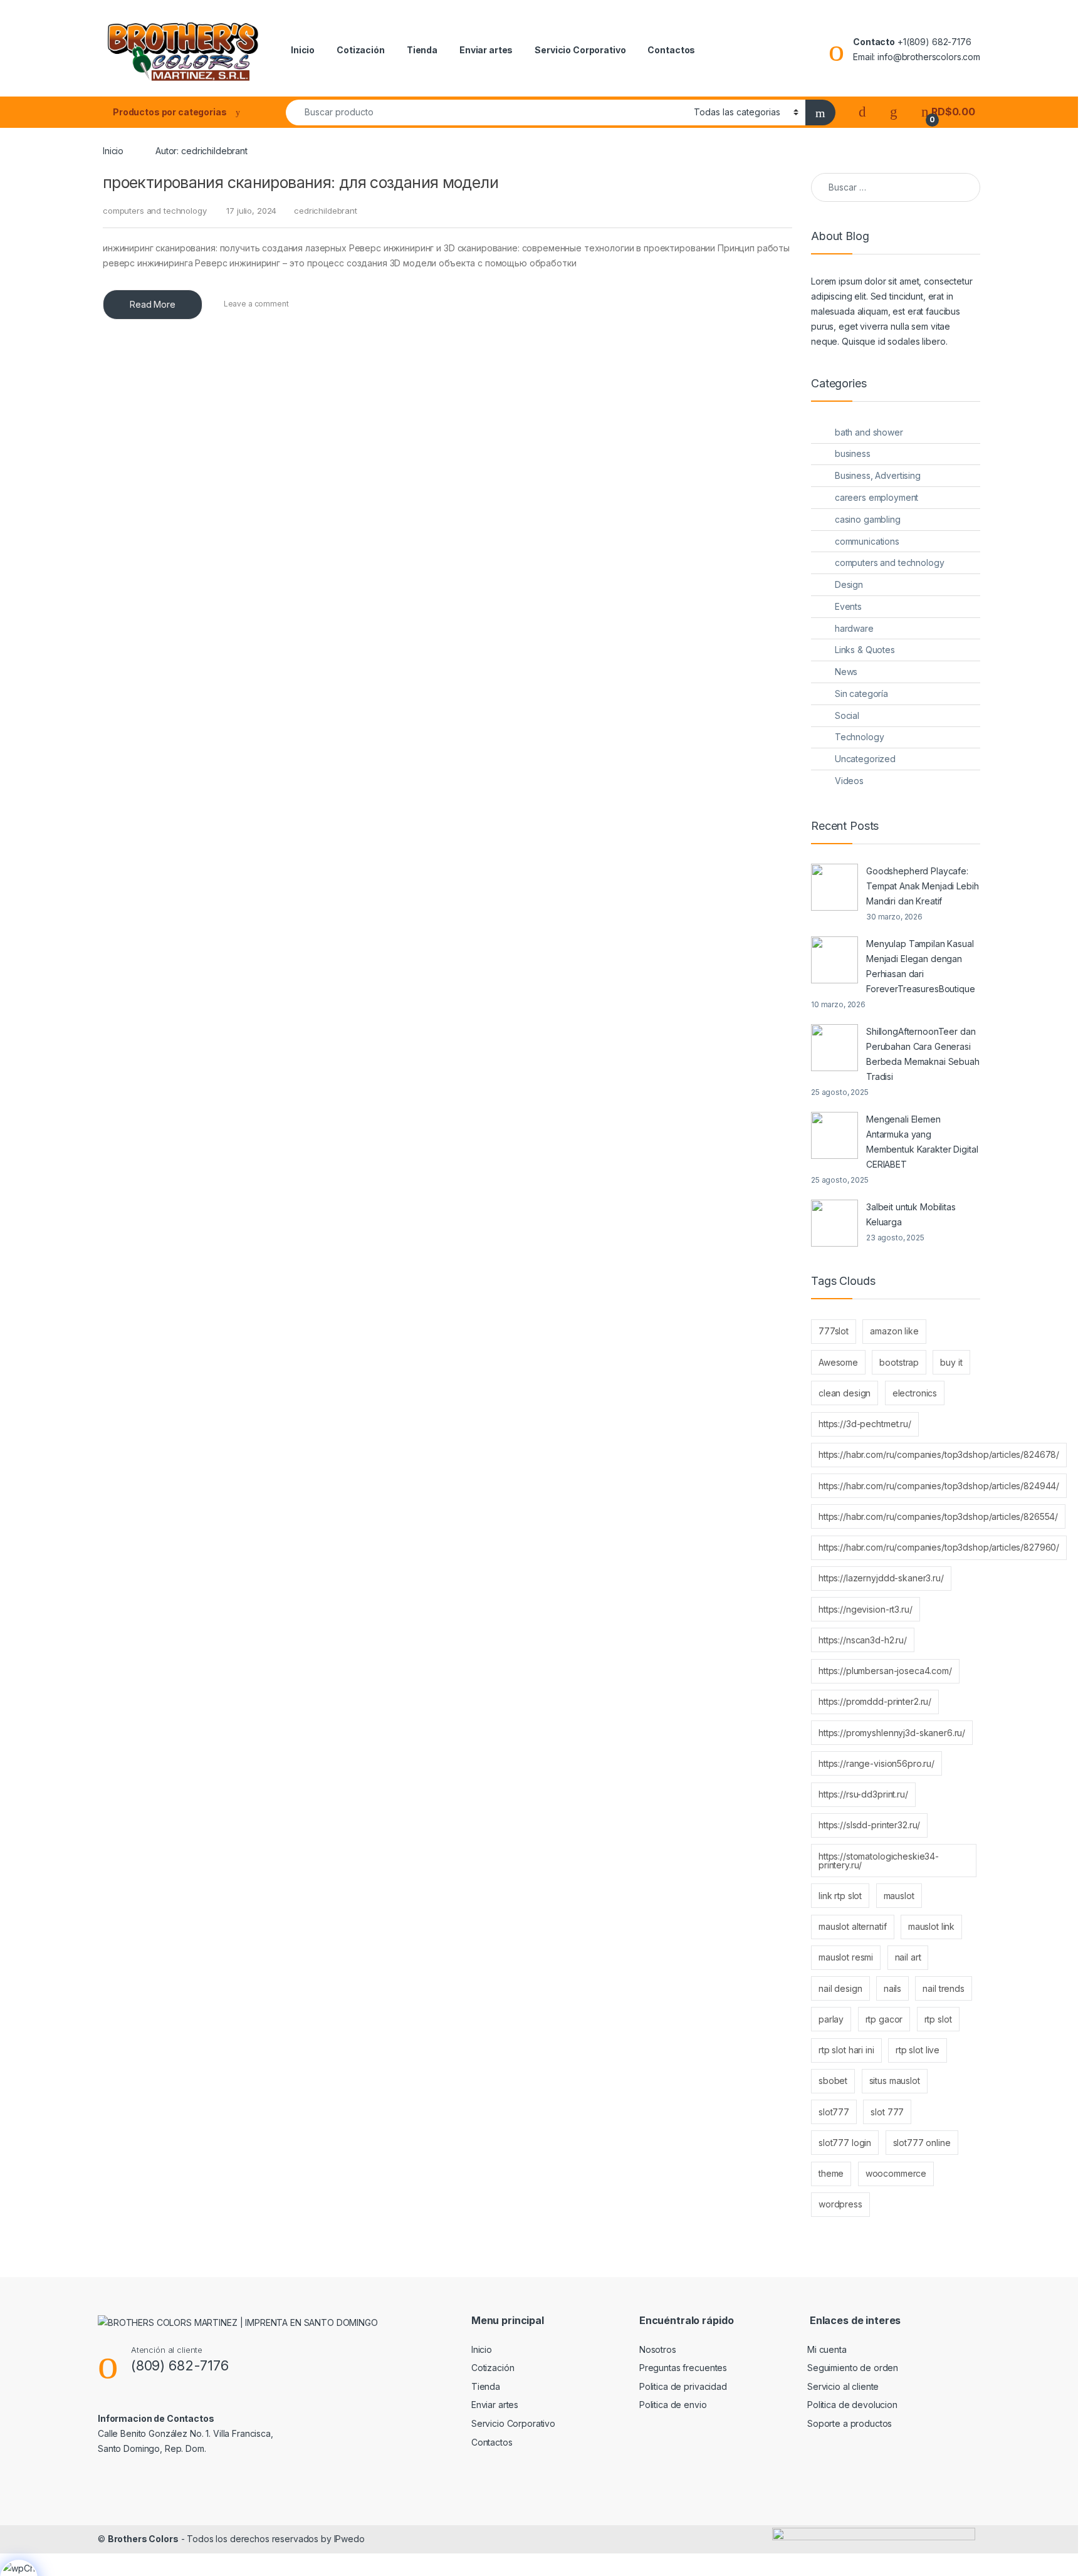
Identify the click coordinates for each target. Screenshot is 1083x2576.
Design (849, 584)
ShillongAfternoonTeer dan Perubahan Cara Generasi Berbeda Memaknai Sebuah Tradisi (923, 1054)
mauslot (899, 1896)
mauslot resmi (846, 1957)
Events (848, 606)
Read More (153, 304)
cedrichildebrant (326, 211)
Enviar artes (486, 50)
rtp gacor (884, 2019)
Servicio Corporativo (580, 50)
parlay (831, 2019)
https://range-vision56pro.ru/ (876, 1763)
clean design (845, 1393)
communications (867, 541)
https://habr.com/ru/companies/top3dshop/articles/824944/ (939, 1486)
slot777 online (922, 2143)
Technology (860, 737)
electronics (915, 1393)
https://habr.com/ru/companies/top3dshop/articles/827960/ (939, 1547)
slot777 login (845, 2143)
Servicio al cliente (843, 2386)
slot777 (834, 2112)
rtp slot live (918, 2050)
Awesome (838, 1362)
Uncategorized (865, 759)
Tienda (422, 50)
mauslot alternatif (852, 1926)
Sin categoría (861, 694)
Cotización (361, 50)
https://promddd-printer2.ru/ (875, 1701)
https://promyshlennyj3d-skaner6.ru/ (892, 1733)
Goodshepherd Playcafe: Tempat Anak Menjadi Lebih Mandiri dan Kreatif (923, 886)
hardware (854, 628)
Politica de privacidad (683, 2386)
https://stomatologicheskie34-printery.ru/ (879, 1861)
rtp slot (938, 2019)
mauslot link (931, 1926)
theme (831, 2173)
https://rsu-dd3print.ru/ (863, 1794)
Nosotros (658, 2349)
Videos (849, 781)
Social (847, 715)
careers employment (876, 497)
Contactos (671, 50)
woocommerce (896, 2173)
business (853, 453)
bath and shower (869, 432)
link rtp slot (840, 1896)
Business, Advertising (878, 475)
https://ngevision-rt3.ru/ (866, 1609)
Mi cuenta (827, 2349)
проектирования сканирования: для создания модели (301, 182)
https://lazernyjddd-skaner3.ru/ (881, 1578)
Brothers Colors (143, 2539)
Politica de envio (673, 2405)
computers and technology (155, 211)
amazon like (894, 1331)
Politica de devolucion (852, 2405)
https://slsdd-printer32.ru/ (869, 1825)
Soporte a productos (850, 2423)
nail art (908, 1957)
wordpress (840, 2204)
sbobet (833, 2081)
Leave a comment (256, 304)
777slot (834, 1331)
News (846, 672)
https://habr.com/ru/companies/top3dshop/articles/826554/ (938, 1516)
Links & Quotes (865, 650)
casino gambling (868, 519)
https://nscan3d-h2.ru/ (863, 1640)
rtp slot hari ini (846, 2050)
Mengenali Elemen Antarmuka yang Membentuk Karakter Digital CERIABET (922, 1142)
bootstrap (899, 1362)
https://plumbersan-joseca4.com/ (885, 1671)
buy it (951, 1362)
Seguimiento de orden (853, 2368)
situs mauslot (895, 2081)
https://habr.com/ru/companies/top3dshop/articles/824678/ (939, 1454)
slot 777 (887, 2112)
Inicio (303, 50)
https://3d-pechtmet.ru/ (865, 1424)
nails (892, 1988)
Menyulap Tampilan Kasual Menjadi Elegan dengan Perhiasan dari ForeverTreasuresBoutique (921, 966)
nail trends (943, 1988)
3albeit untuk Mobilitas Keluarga (911, 1214)
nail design (840, 1988)
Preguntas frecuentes (683, 2368)
